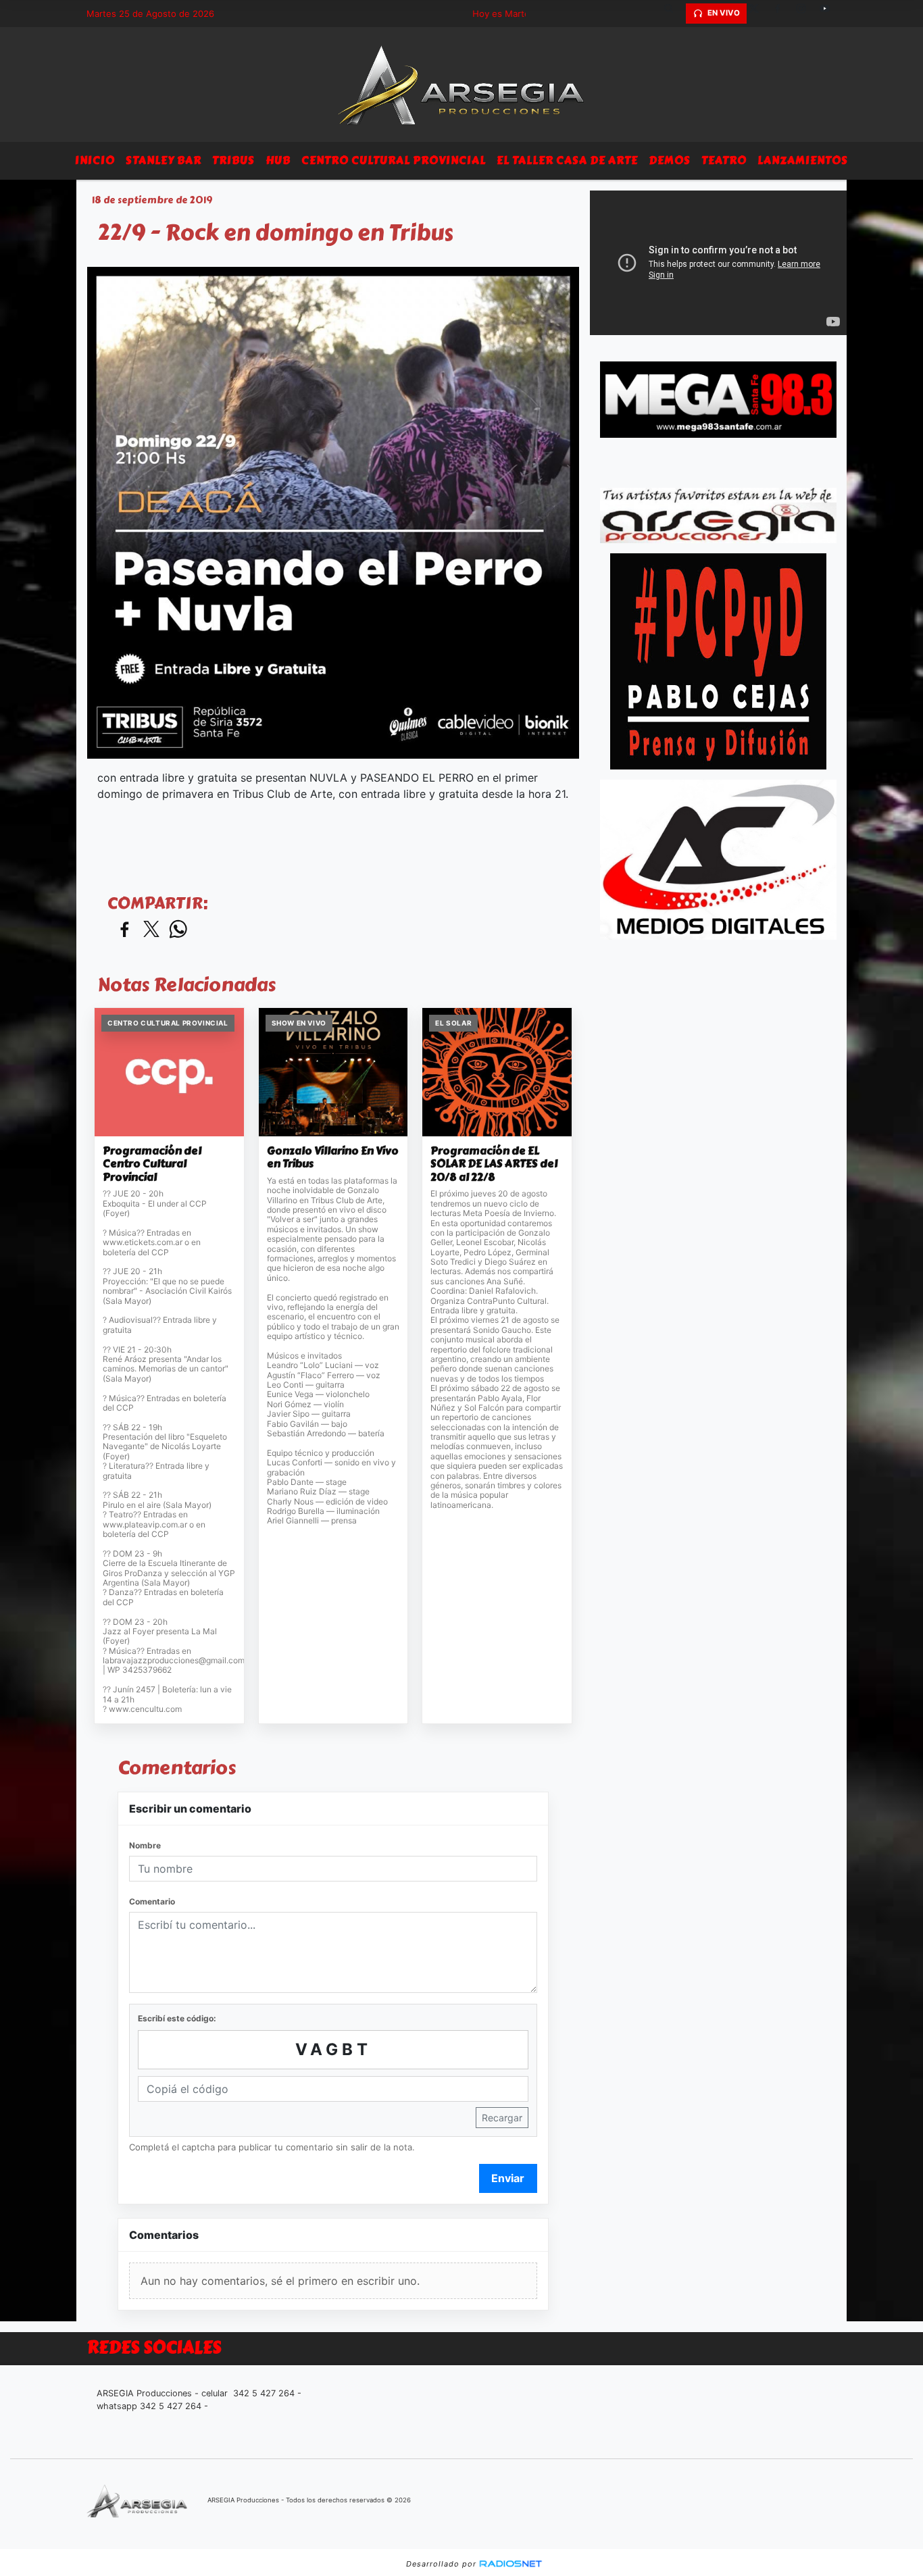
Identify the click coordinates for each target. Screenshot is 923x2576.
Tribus (233, 160)
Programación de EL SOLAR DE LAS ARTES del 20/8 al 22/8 (494, 1164)
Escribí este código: (177, 2018)
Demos (670, 160)
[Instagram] (806, 14)
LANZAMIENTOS (803, 160)
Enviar (508, 2178)
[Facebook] (782, 14)
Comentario (152, 1901)
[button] (674, 14)
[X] (759, 14)
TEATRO (724, 160)
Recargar (502, 2118)
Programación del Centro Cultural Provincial (152, 1164)
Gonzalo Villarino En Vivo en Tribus (333, 1158)
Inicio (95, 160)
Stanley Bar (164, 160)
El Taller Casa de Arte (567, 160)
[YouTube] (830, 14)
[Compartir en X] (151, 930)
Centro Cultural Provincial (394, 160)
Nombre (145, 1845)
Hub (278, 160)
